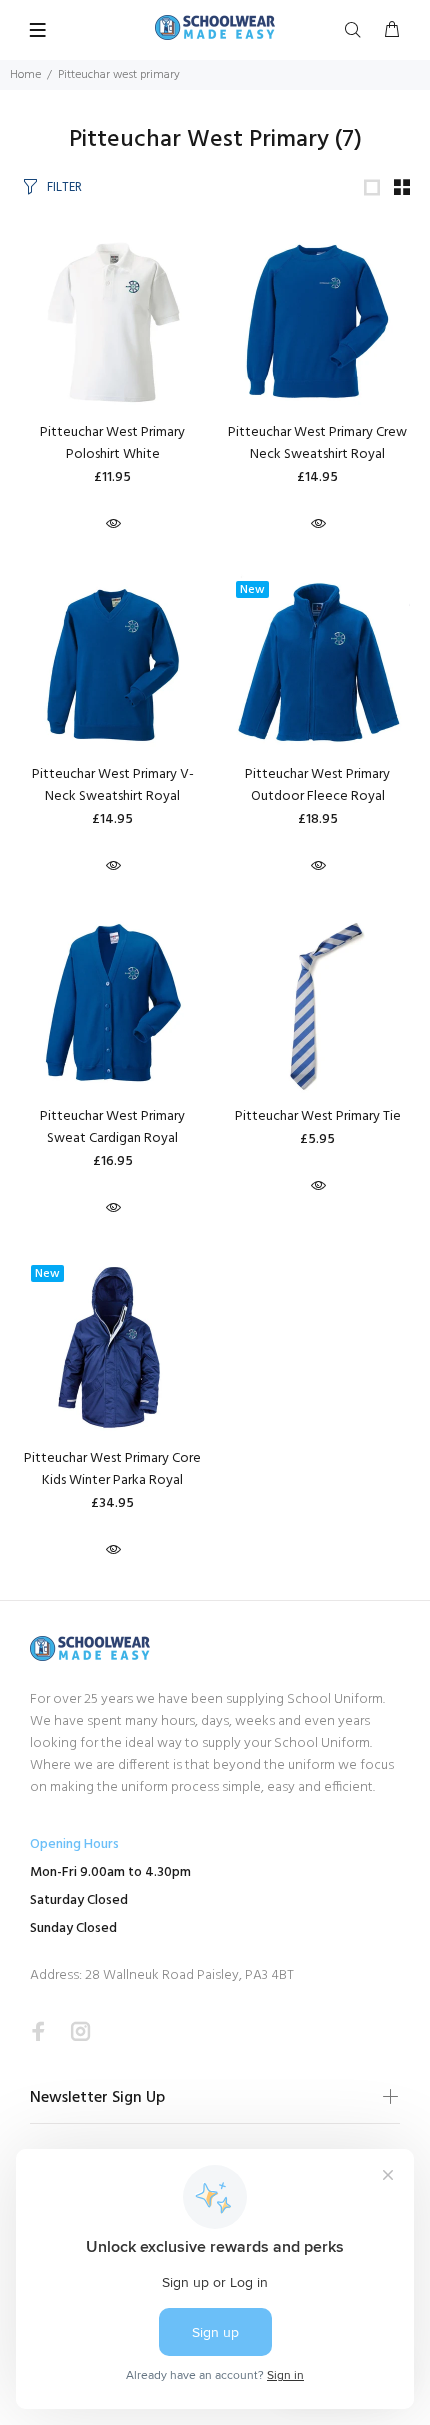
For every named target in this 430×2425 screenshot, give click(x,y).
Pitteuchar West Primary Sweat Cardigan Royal (112, 1127)
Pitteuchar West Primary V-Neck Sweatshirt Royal (113, 785)
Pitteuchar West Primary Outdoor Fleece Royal (317, 785)
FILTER (64, 187)
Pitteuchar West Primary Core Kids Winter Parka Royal (112, 1469)
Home (25, 75)
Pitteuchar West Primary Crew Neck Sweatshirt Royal (317, 443)
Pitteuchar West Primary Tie (318, 1116)
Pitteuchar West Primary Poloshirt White (112, 443)
